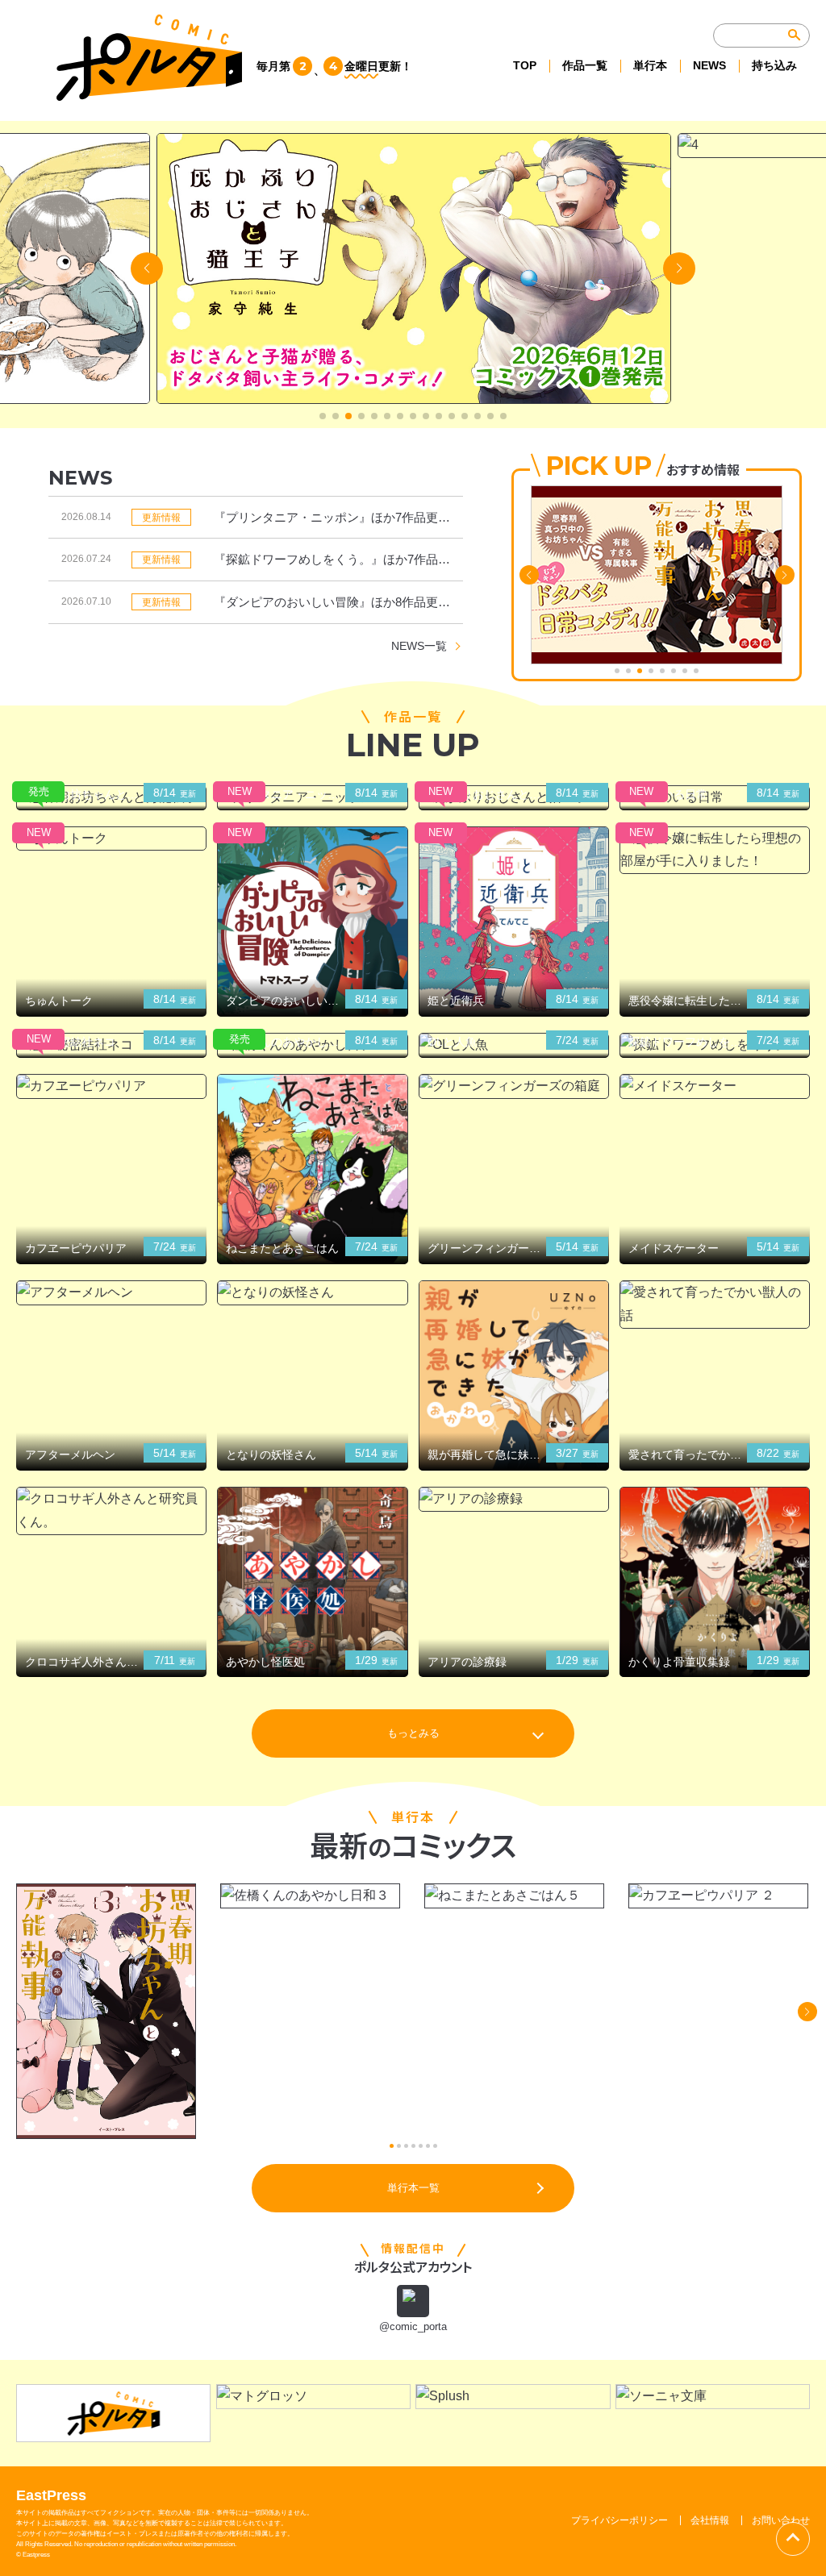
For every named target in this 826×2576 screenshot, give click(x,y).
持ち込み (774, 65)
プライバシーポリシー (619, 2520)
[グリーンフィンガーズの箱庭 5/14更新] (514, 1086)
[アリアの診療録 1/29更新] (514, 1499)
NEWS (709, 65)
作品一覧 (585, 65)
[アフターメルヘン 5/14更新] (111, 1293)
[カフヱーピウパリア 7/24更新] (111, 1086)
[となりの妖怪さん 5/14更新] (312, 1293)
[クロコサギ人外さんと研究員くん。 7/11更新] (111, 1511)
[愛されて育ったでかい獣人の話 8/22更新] (715, 1305)
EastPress (51, 2495)
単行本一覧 (413, 2188)
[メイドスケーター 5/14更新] (715, 1086)
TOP (525, 65)
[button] (323, 416)
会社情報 (710, 2520)
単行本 (650, 65)
